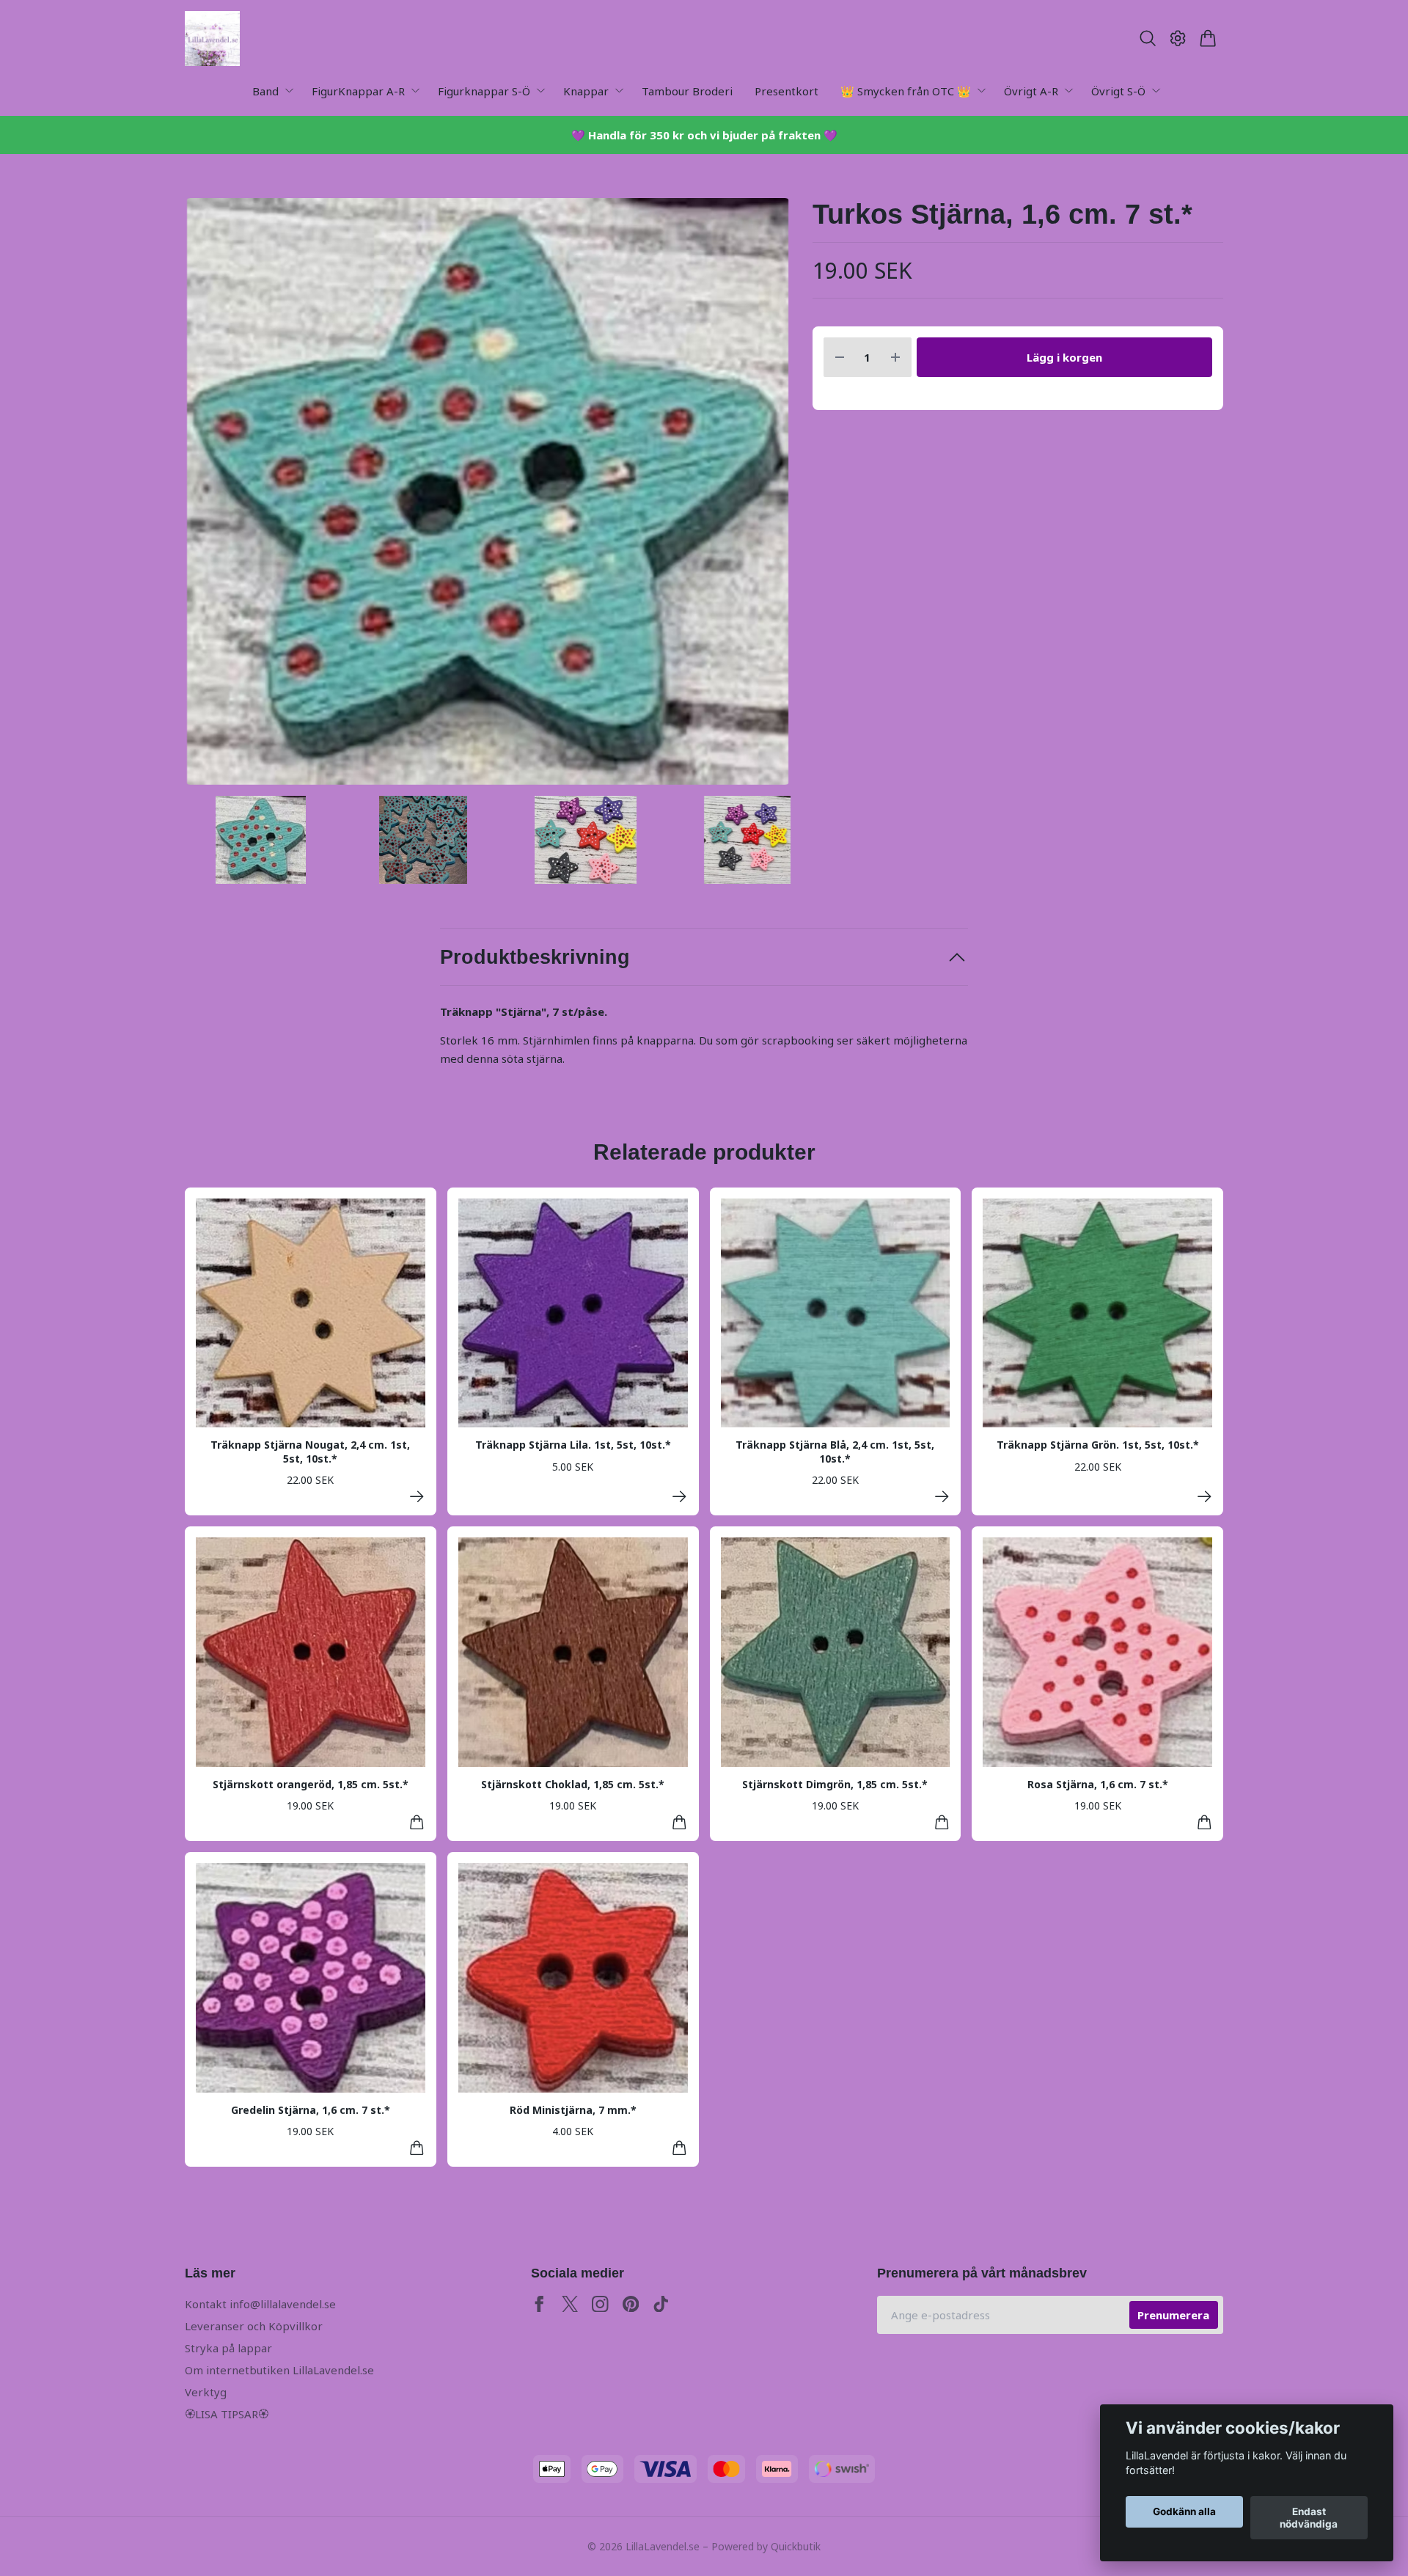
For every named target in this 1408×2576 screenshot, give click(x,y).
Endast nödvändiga (1309, 2518)
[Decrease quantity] (840, 358)
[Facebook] (539, 2304)
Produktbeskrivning (535, 957)
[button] (767, 497)
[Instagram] (600, 2304)
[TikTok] (661, 2304)
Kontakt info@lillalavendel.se (260, 2304)
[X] (570, 2304)
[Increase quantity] (895, 358)
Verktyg (206, 2392)
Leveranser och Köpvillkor (254, 2326)
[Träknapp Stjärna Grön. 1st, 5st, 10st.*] (1204, 1497)
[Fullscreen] (488, 491)
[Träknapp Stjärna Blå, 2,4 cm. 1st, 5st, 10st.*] (942, 1497)
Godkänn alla (1184, 2512)
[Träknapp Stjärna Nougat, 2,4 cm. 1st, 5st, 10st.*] (417, 1497)
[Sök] (1147, 38)
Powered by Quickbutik (766, 2546)
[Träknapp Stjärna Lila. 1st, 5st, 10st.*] (679, 1497)
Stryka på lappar (228, 2348)
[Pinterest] (631, 2304)
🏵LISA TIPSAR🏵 (227, 2414)
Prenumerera (1173, 2315)
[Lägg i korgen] (417, 1822)
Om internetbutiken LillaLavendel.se (279, 2370)
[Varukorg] (1208, 38)
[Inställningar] (1178, 38)
